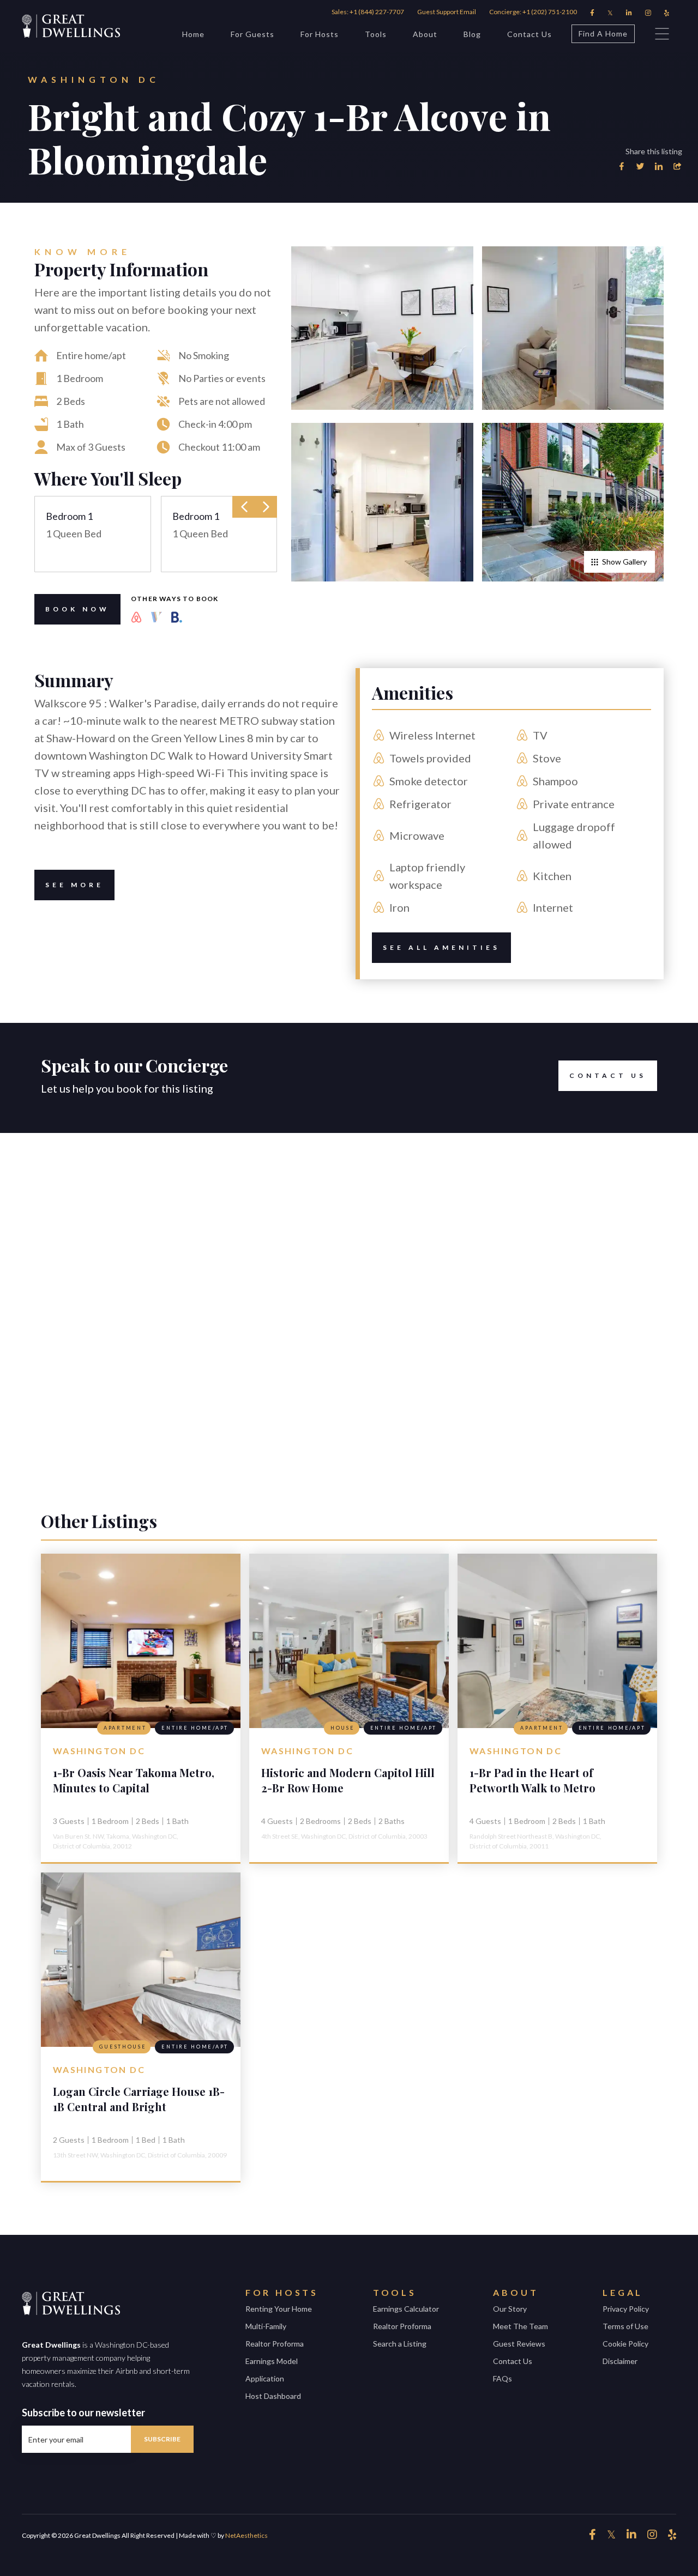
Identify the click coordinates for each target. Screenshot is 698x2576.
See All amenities (441, 947)
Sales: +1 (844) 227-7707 (368, 12)
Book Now (77, 609)
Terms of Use (625, 2326)
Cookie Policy (625, 2344)
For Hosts (320, 34)
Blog (472, 34)
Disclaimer (620, 2361)
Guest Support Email (447, 12)
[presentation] (244, 507)
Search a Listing (400, 2344)
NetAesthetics (246, 2535)
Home (193, 34)
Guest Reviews (519, 2344)
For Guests (252, 34)
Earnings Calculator (406, 2309)
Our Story (510, 2309)
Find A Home (603, 34)
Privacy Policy (626, 2309)
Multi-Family (266, 2326)
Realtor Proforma (275, 2344)
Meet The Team (521, 2326)
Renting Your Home (279, 2309)
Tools (376, 34)
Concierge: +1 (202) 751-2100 (533, 12)
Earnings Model (272, 2361)
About (425, 34)
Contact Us (529, 34)
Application (265, 2378)
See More (74, 885)
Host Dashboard (273, 2396)
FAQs (503, 2378)
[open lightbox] (382, 328)
